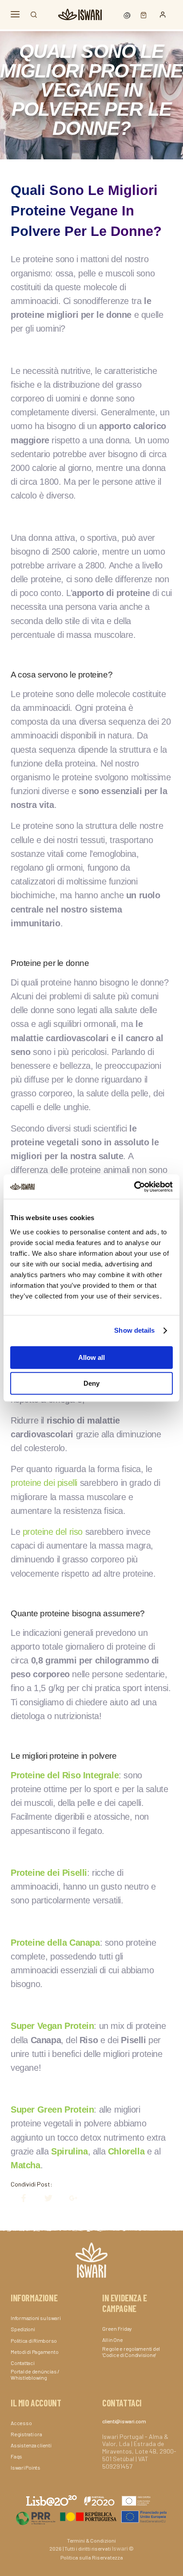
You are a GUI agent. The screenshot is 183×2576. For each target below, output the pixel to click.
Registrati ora (26, 2434)
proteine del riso (53, 1532)
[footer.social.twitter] (44, 2198)
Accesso (21, 2423)
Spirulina (69, 2151)
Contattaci (23, 2363)
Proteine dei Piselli (49, 1873)
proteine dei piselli (44, 1483)
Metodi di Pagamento (34, 2352)
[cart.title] (141, 14)
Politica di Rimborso (34, 2341)
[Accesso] (163, 15)
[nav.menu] (15, 14)
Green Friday (117, 2329)
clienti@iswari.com (124, 2421)
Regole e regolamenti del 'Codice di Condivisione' (131, 2352)
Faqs (16, 2456)
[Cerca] (34, 15)
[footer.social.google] (69, 2198)
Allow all (91, 1357)
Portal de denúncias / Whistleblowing (35, 2374)
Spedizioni (23, 2329)
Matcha (26, 2165)
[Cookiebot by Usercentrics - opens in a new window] (134, 1187)
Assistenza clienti (31, 2445)
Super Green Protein (52, 2109)
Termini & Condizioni (91, 2540)
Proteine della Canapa (55, 1943)
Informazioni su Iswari (36, 2318)
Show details (134, 1330)
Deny (91, 1383)
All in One (113, 2340)
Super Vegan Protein (52, 2026)
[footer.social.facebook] (19, 2198)
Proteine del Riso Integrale (65, 1775)
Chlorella (126, 2151)
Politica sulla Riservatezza (92, 2557)
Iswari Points (26, 2467)
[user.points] (128, 14)
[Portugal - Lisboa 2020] (91, 2516)
